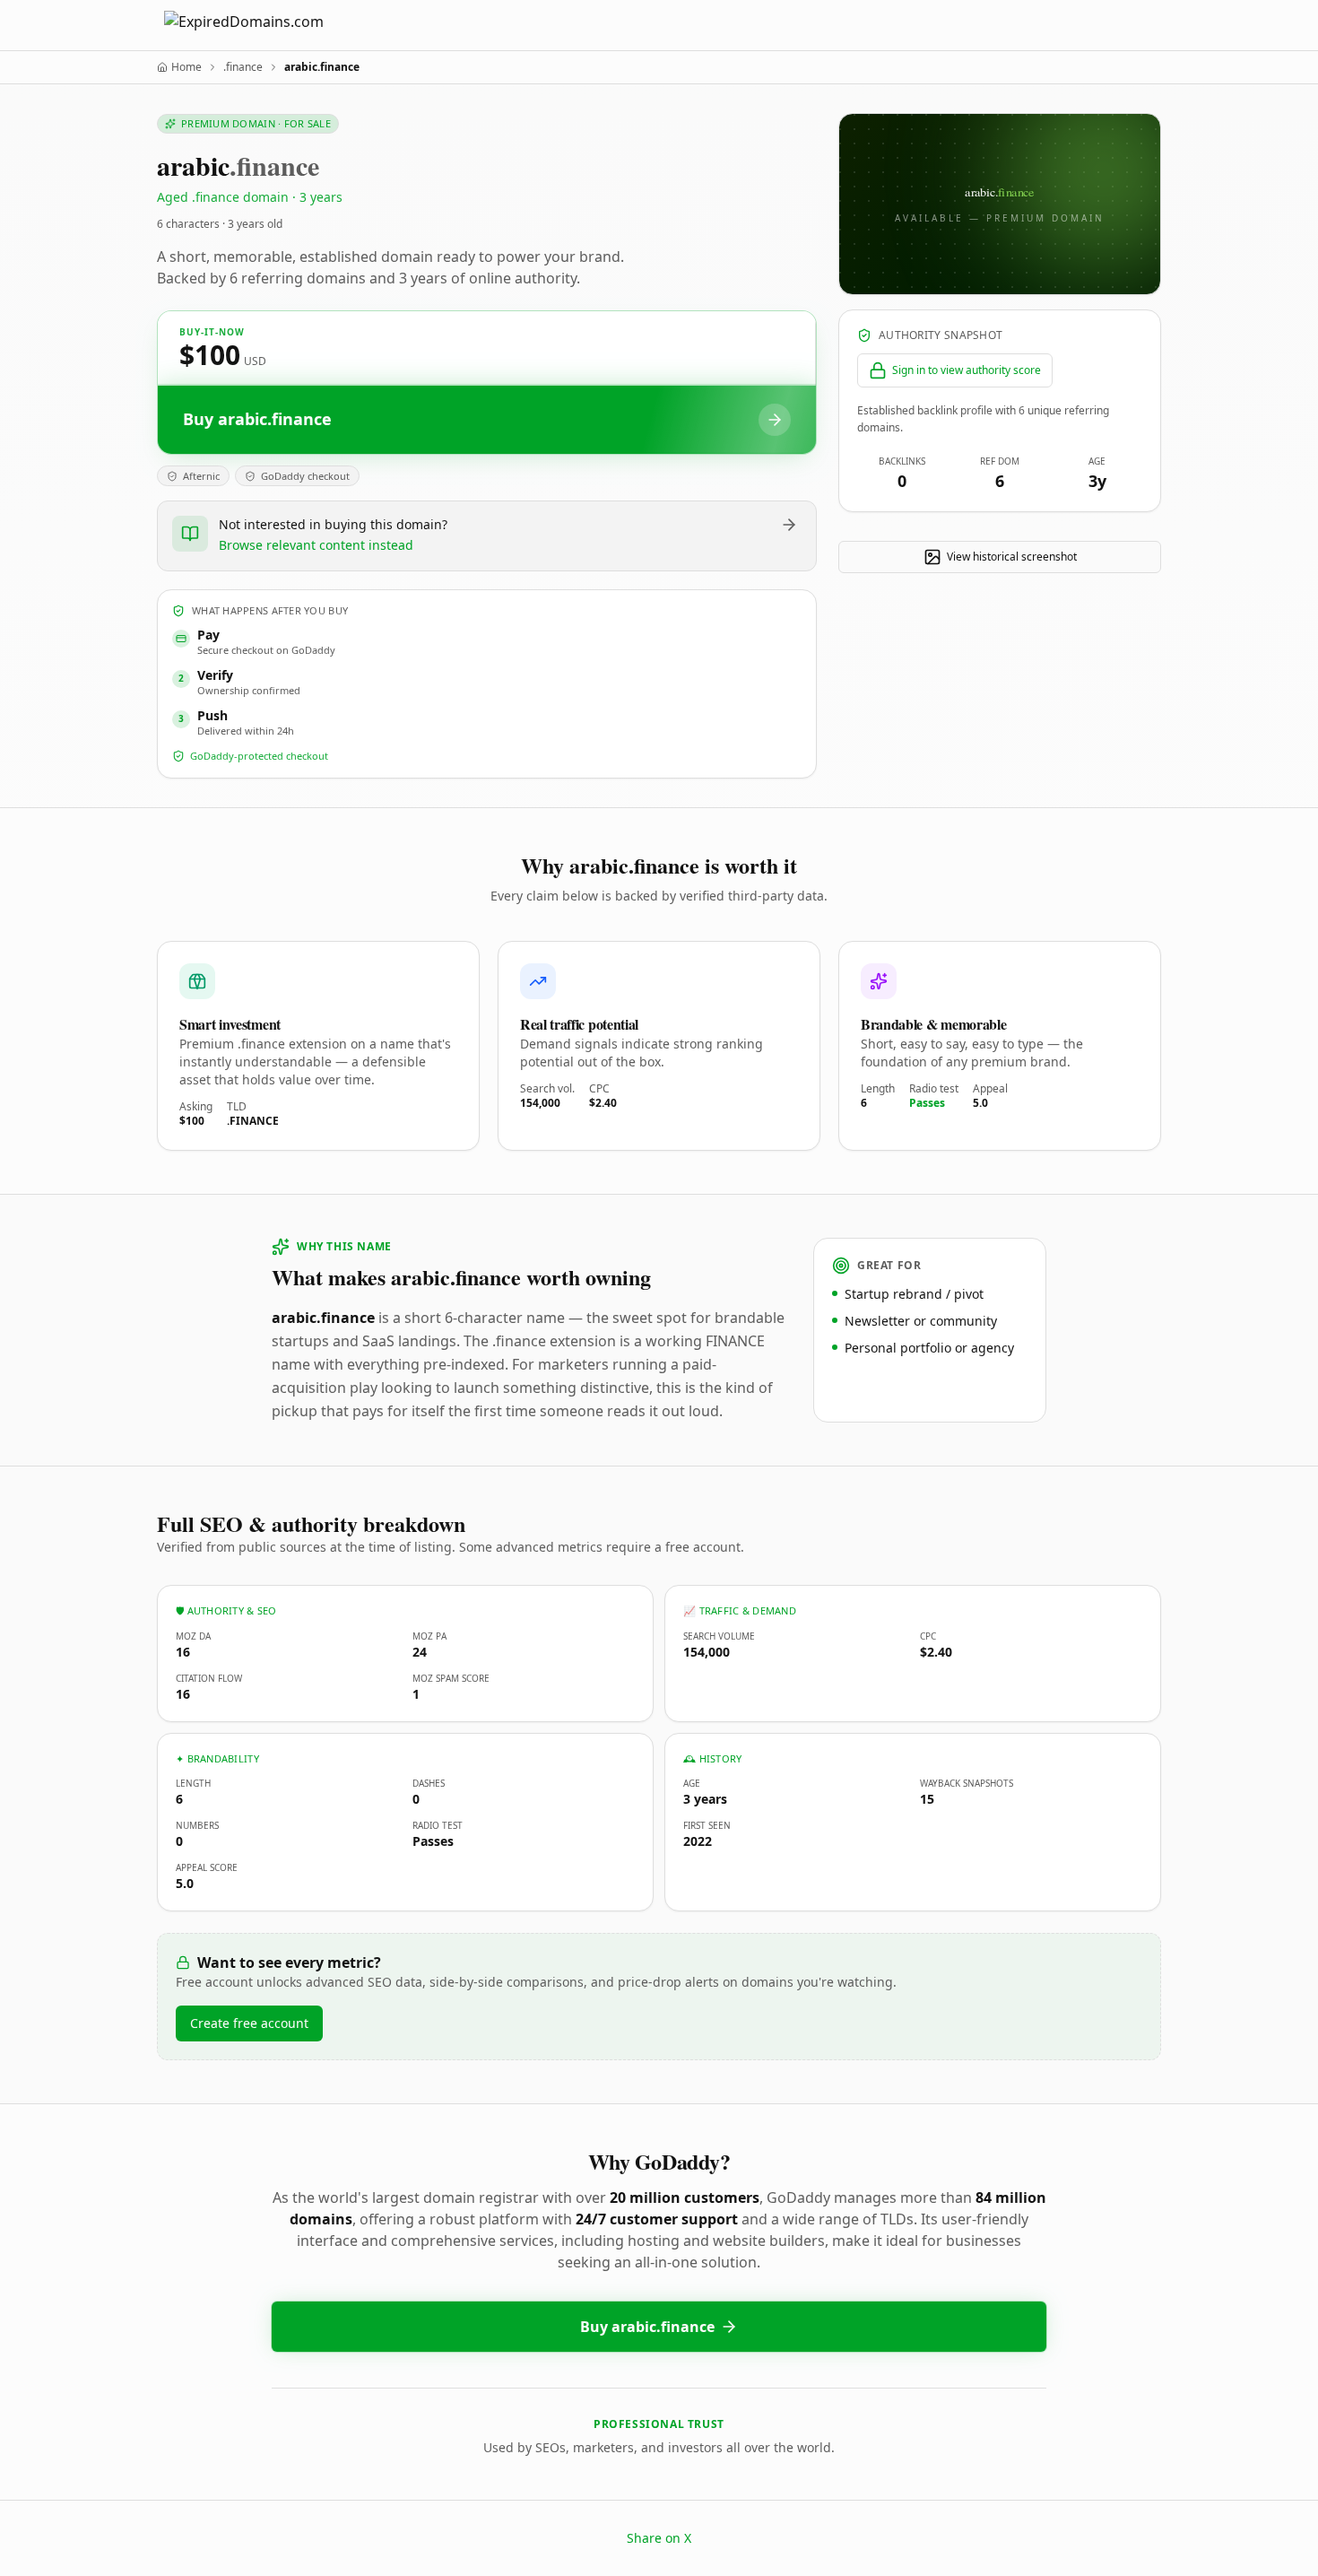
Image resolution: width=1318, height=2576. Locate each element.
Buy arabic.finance (647, 2327)
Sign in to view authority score (967, 370)
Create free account (249, 2023)
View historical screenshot (1012, 557)
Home (186, 67)
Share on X (659, 2538)
